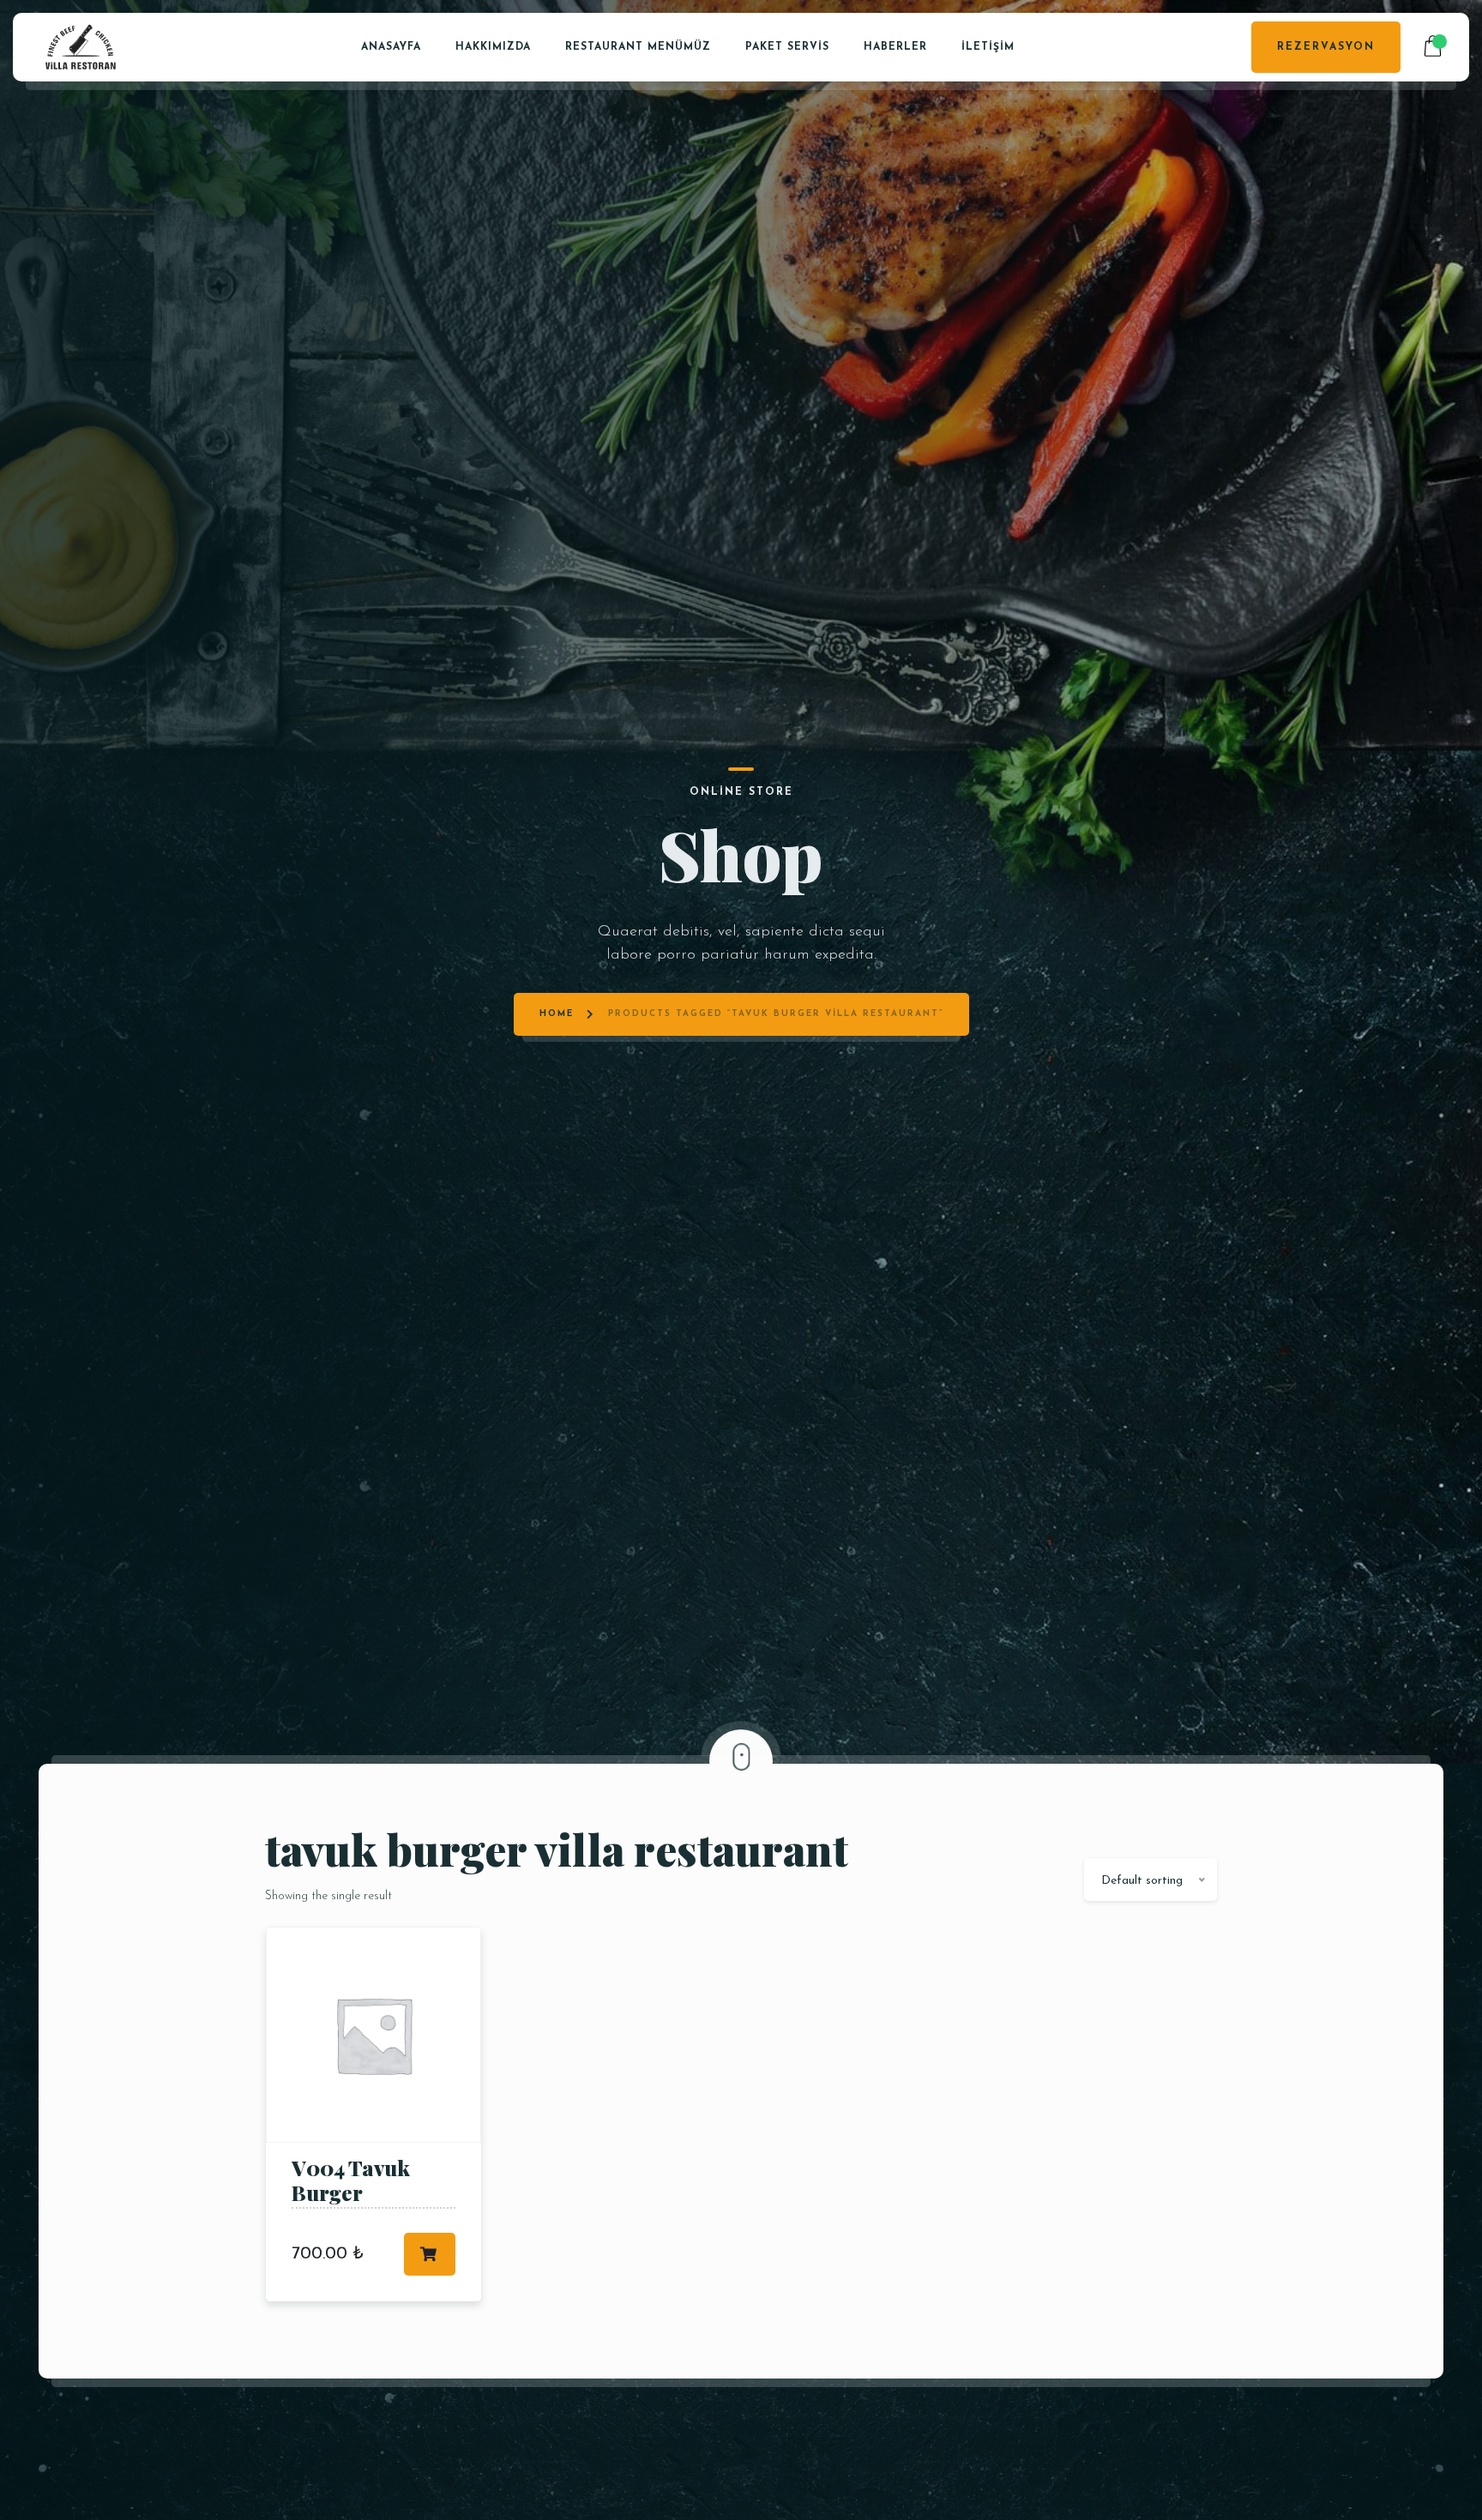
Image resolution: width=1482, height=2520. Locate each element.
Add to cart (430, 2254)
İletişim (988, 47)
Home (557, 1014)
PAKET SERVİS (787, 47)
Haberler (895, 47)
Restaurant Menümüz (638, 47)
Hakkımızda (493, 47)
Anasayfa (391, 47)
